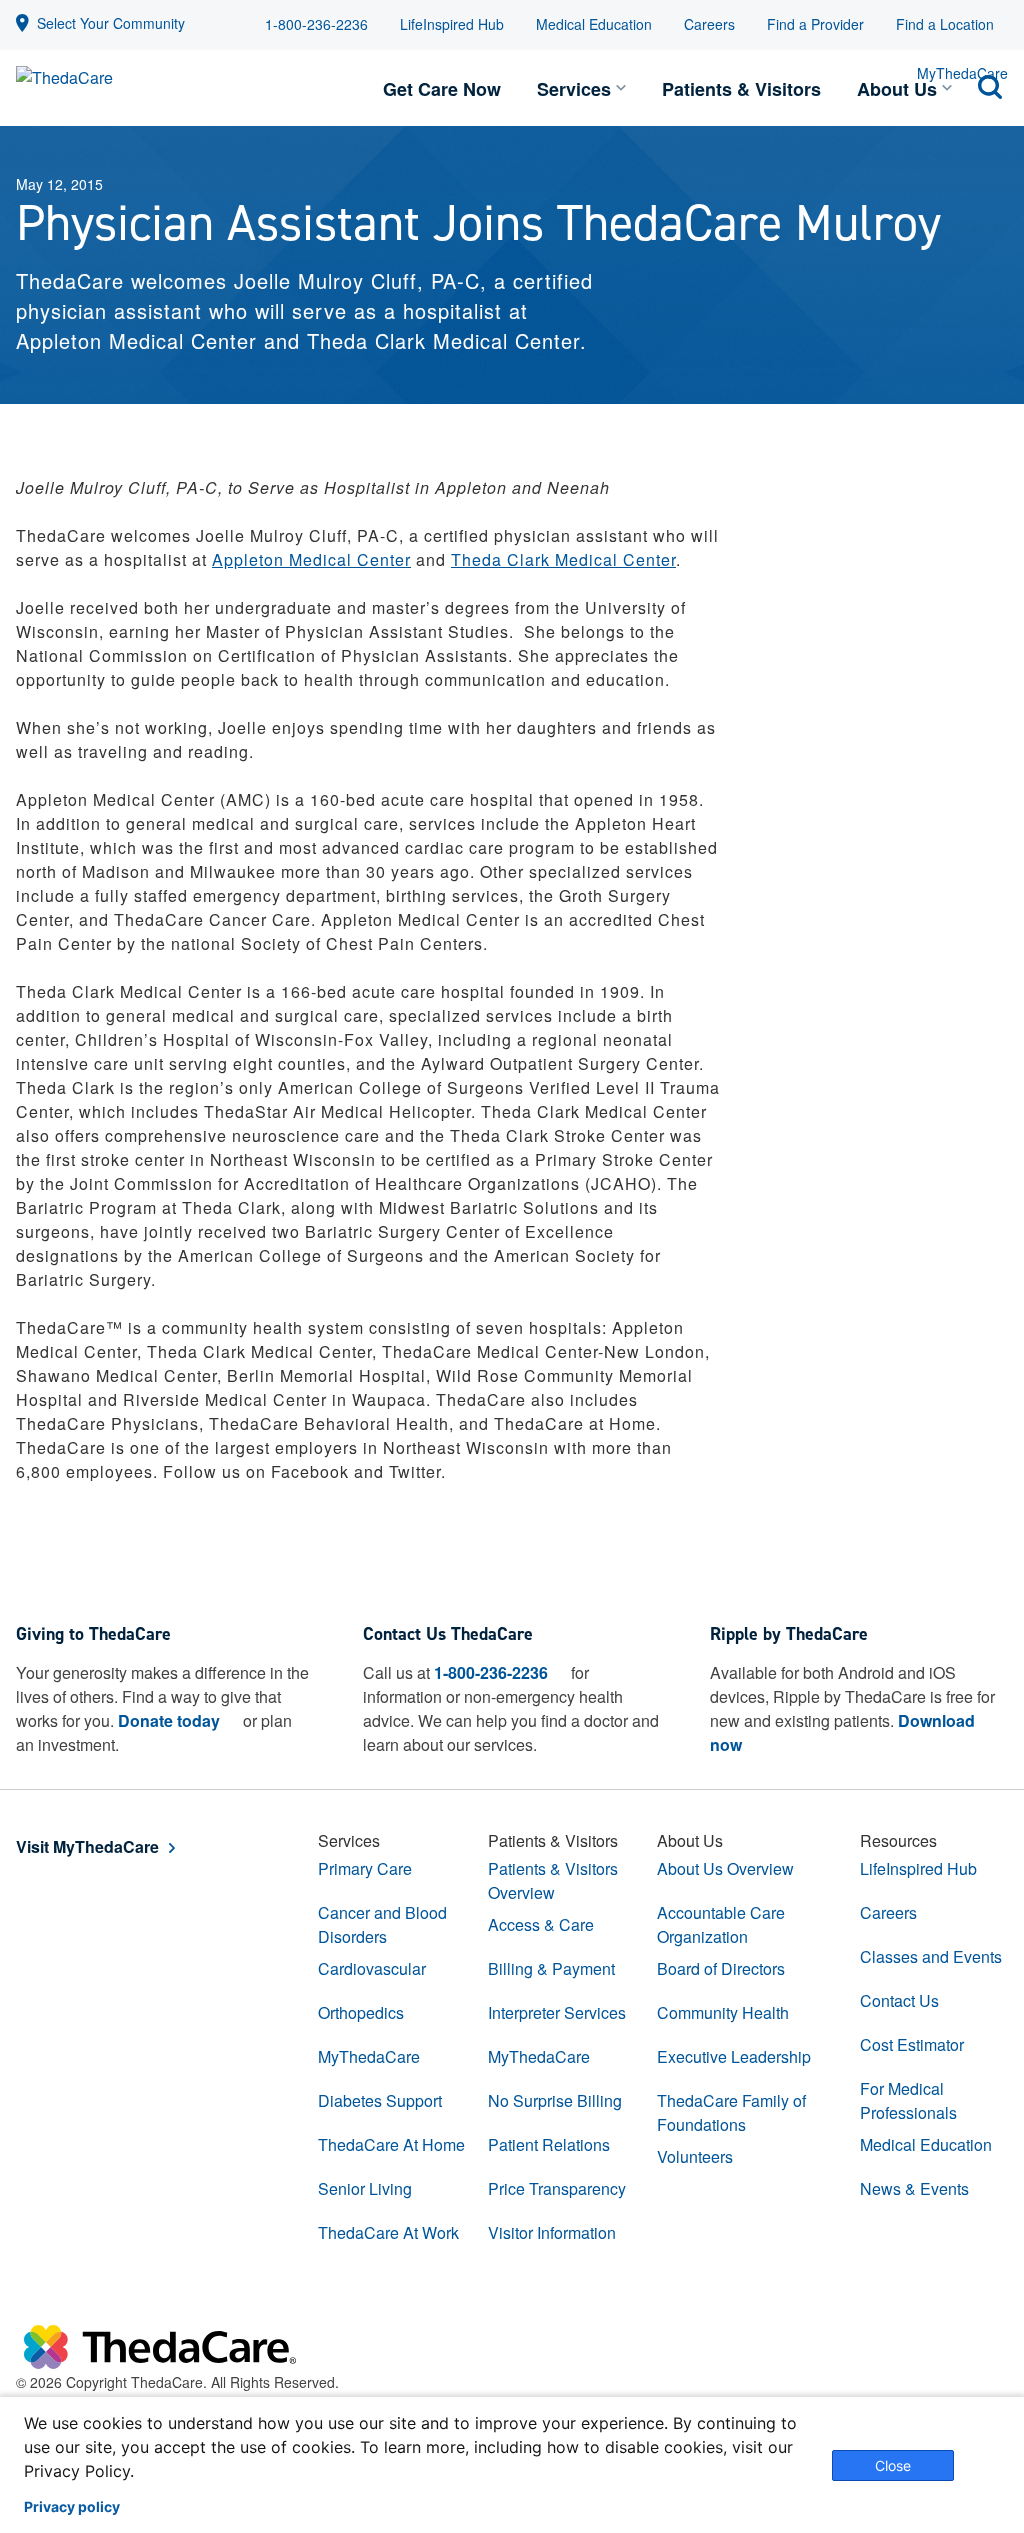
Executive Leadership (734, 2056)
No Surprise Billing (555, 2100)
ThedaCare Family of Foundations (731, 2112)
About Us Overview (725, 1868)
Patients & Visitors (741, 89)
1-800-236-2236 (316, 24)
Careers (709, 24)
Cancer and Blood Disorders (382, 1924)
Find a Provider (815, 24)
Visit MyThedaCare (87, 1846)
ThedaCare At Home (391, 2144)
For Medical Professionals (908, 2100)
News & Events (914, 2188)
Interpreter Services (557, 2012)
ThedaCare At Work (388, 2232)
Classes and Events (931, 1956)
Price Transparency (557, 2188)
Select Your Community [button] (111, 23)
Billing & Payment (551, 1968)
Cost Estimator (912, 2044)
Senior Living (365, 2188)
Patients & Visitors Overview (553, 1880)
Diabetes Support (380, 2100)
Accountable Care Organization (721, 1924)
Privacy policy (72, 2507)
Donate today (169, 1720)
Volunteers (695, 2156)
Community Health (723, 2012)
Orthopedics (361, 2012)
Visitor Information (552, 2232)
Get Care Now (442, 89)
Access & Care (541, 1924)
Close (893, 2465)
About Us (897, 89)
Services (574, 89)
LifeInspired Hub (452, 24)
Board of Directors (721, 1968)
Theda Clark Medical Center (563, 559)
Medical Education (594, 24)
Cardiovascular (372, 1968)
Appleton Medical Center (311, 559)
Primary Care (365, 1868)
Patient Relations (549, 2144)
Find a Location (945, 24)
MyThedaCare (369, 2056)
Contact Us (899, 2000)
